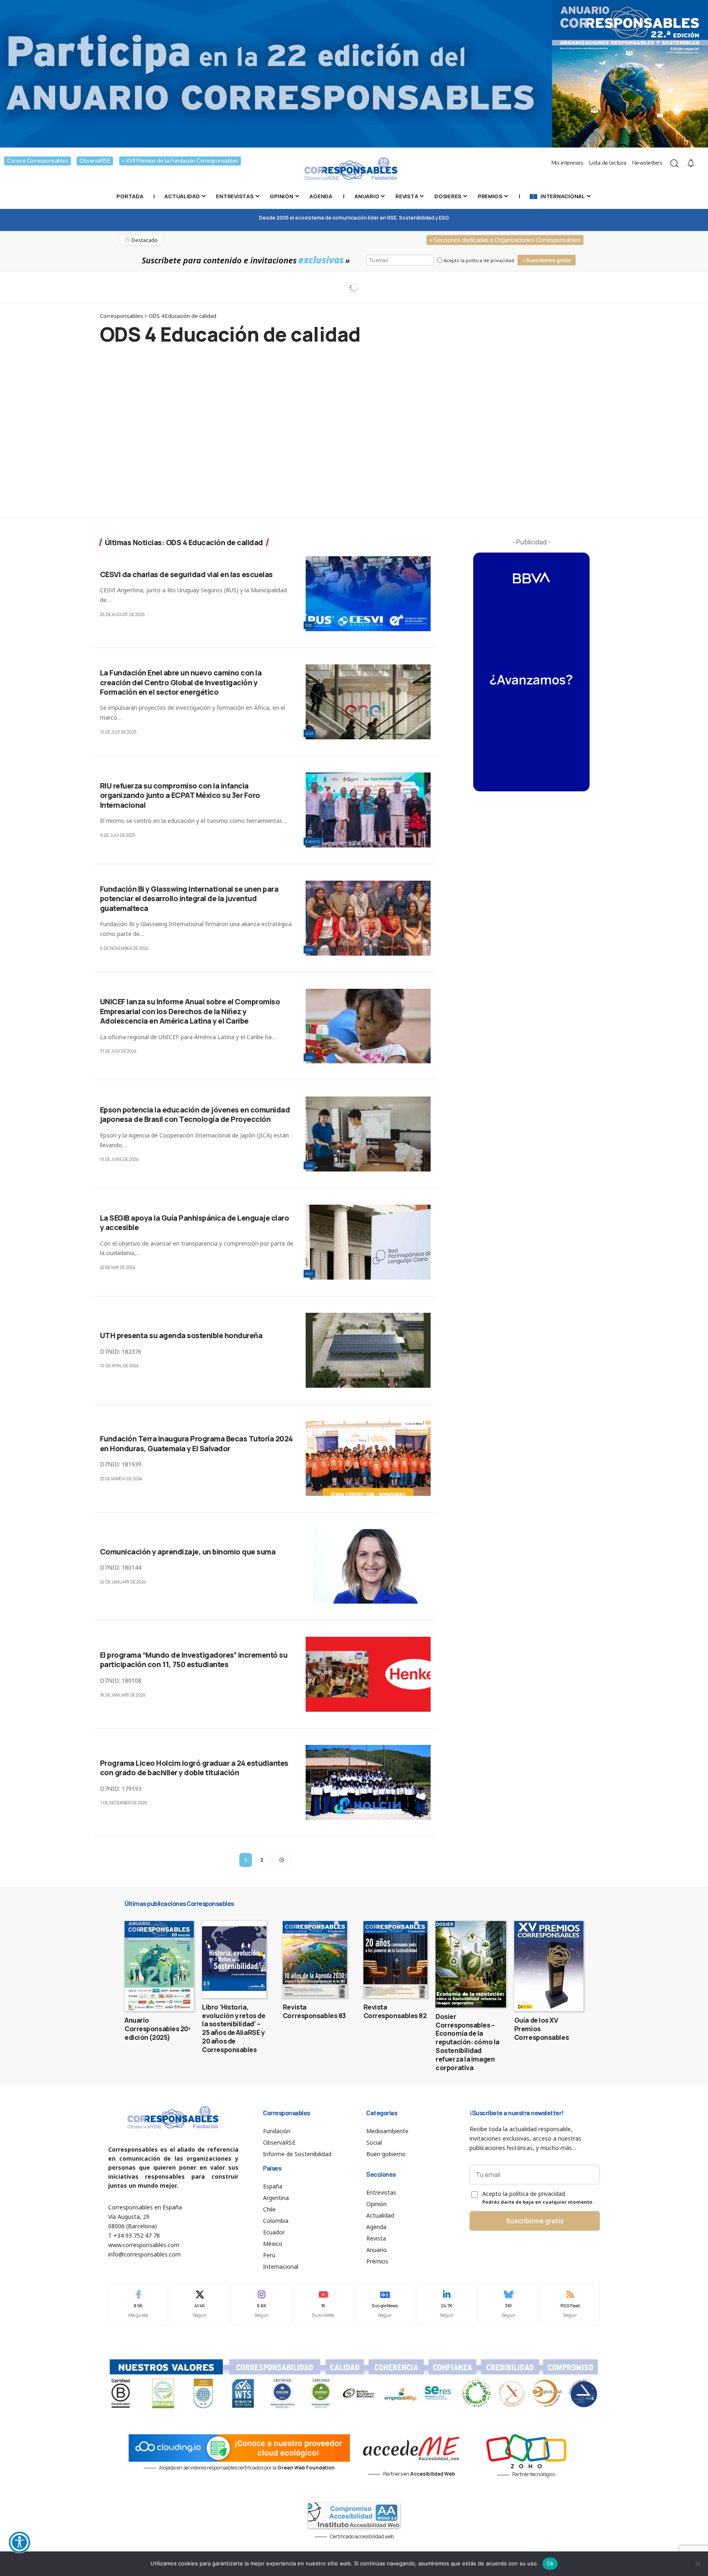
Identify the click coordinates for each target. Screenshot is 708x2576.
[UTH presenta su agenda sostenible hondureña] (368, 1350)
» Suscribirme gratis (547, 260)
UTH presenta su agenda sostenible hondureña (181, 1335)
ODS (309, 950)
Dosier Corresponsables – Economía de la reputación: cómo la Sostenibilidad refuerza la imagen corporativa (467, 2042)
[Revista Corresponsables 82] (396, 1960)
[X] (200, 2304)
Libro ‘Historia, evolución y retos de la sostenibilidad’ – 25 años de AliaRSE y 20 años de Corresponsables (234, 2028)
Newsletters (647, 163)
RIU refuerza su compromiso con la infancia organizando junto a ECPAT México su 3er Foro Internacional (180, 795)
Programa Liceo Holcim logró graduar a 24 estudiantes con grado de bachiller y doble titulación (194, 1768)
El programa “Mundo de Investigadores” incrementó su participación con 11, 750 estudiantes (194, 1660)
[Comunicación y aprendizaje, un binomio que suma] (368, 1567)
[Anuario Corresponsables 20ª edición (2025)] (159, 1966)
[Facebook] (138, 2304)
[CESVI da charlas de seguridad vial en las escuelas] (368, 594)
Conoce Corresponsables (37, 161)
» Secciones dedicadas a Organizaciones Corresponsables (505, 240)
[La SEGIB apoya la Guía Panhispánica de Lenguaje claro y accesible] (368, 1242)
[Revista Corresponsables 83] (315, 1960)
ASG (310, 733)
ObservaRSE (95, 161)
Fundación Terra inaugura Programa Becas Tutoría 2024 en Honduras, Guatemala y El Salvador (196, 1443)
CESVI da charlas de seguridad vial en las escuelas (186, 574)
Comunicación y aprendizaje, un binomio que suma (188, 1552)
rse (309, 625)
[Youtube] (323, 2304)
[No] (698, 2564)
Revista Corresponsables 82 (395, 2011)
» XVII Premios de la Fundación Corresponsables (180, 161)
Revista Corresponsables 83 (314, 2011)
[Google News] (385, 2304)
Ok (550, 2563)
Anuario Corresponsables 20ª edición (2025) (158, 2029)
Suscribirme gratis (535, 2221)
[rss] (570, 2304)
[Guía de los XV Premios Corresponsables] (549, 1966)
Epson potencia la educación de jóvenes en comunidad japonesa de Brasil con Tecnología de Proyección (195, 1114)
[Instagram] (261, 2304)
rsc (309, 1274)
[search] (674, 163)
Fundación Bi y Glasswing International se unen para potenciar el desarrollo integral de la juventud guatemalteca (189, 898)
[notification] (691, 163)
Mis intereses (567, 163)
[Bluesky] (508, 2304)
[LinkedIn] (447, 2304)
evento (313, 842)
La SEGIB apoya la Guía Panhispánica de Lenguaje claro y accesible (195, 1222)
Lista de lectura (608, 163)
